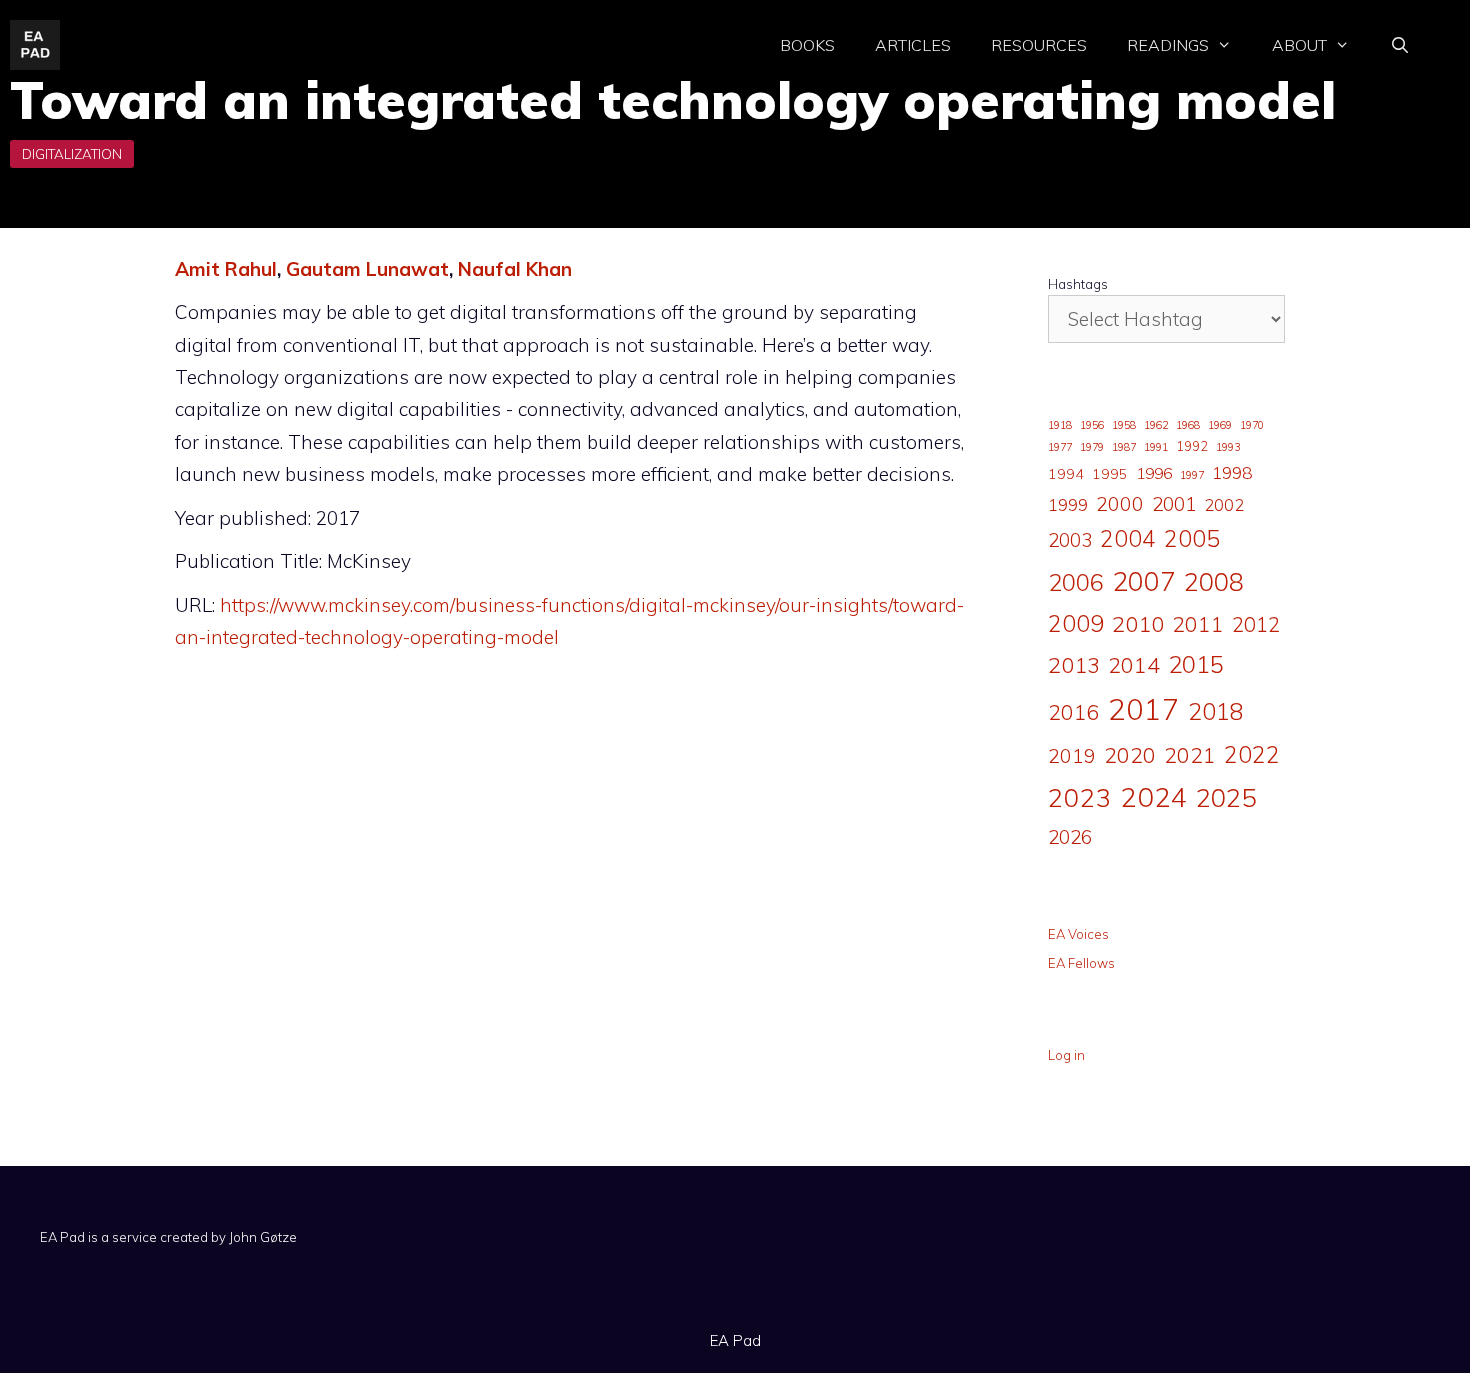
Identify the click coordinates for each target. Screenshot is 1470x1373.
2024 (1154, 796)
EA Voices (1078, 934)
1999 (1068, 505)
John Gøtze (263, 1237)
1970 (1252, 425)
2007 (1144, 581)
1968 (1188, 425)
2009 (1076, 623)
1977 (1060, 447)
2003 (1070, 540)
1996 (1154, 473)
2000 (1120, 503)
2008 (1214, 581)
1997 (1192, 475)
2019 (1072, 755)
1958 (1124, 425)
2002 (1224, 505)
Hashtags (1078, 284)
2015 (1196, 664)
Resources (1039, 45)
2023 (1080, 797)
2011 (1198, 623)
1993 (1228, 447)
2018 (1216, 711)
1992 (1192, 446)
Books (807, 45)
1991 (1156, 447)
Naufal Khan (515, 269)
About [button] (1299, 45)
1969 (1220, 425)
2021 (1190, 754)
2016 (1074, 712)
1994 (1066, 474)
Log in (1066, 1055)
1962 (1156, 425)
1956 (1092, 425)
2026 (1070, 837)
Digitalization (72, 154)
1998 (1232, 472)
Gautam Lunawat (367, 269)
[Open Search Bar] (1399, 45)
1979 (1092, 447)
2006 (1076, 582)
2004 (1128, 538)
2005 (1192, 538)
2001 (1174, 504)
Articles (913, 45)
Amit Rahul (226, 269)
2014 (1134, 664)
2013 (1074, 665)
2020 (1130, 754)
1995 (1110, 474)
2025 (1226, 797)
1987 (1124, 447)
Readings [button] (1168, 45)
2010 (1138, 624)
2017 (1144, 709)
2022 (1252, 754)
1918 (1060, 425)
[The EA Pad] (35, 43)
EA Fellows (1081, 963)
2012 (1256, 624)
